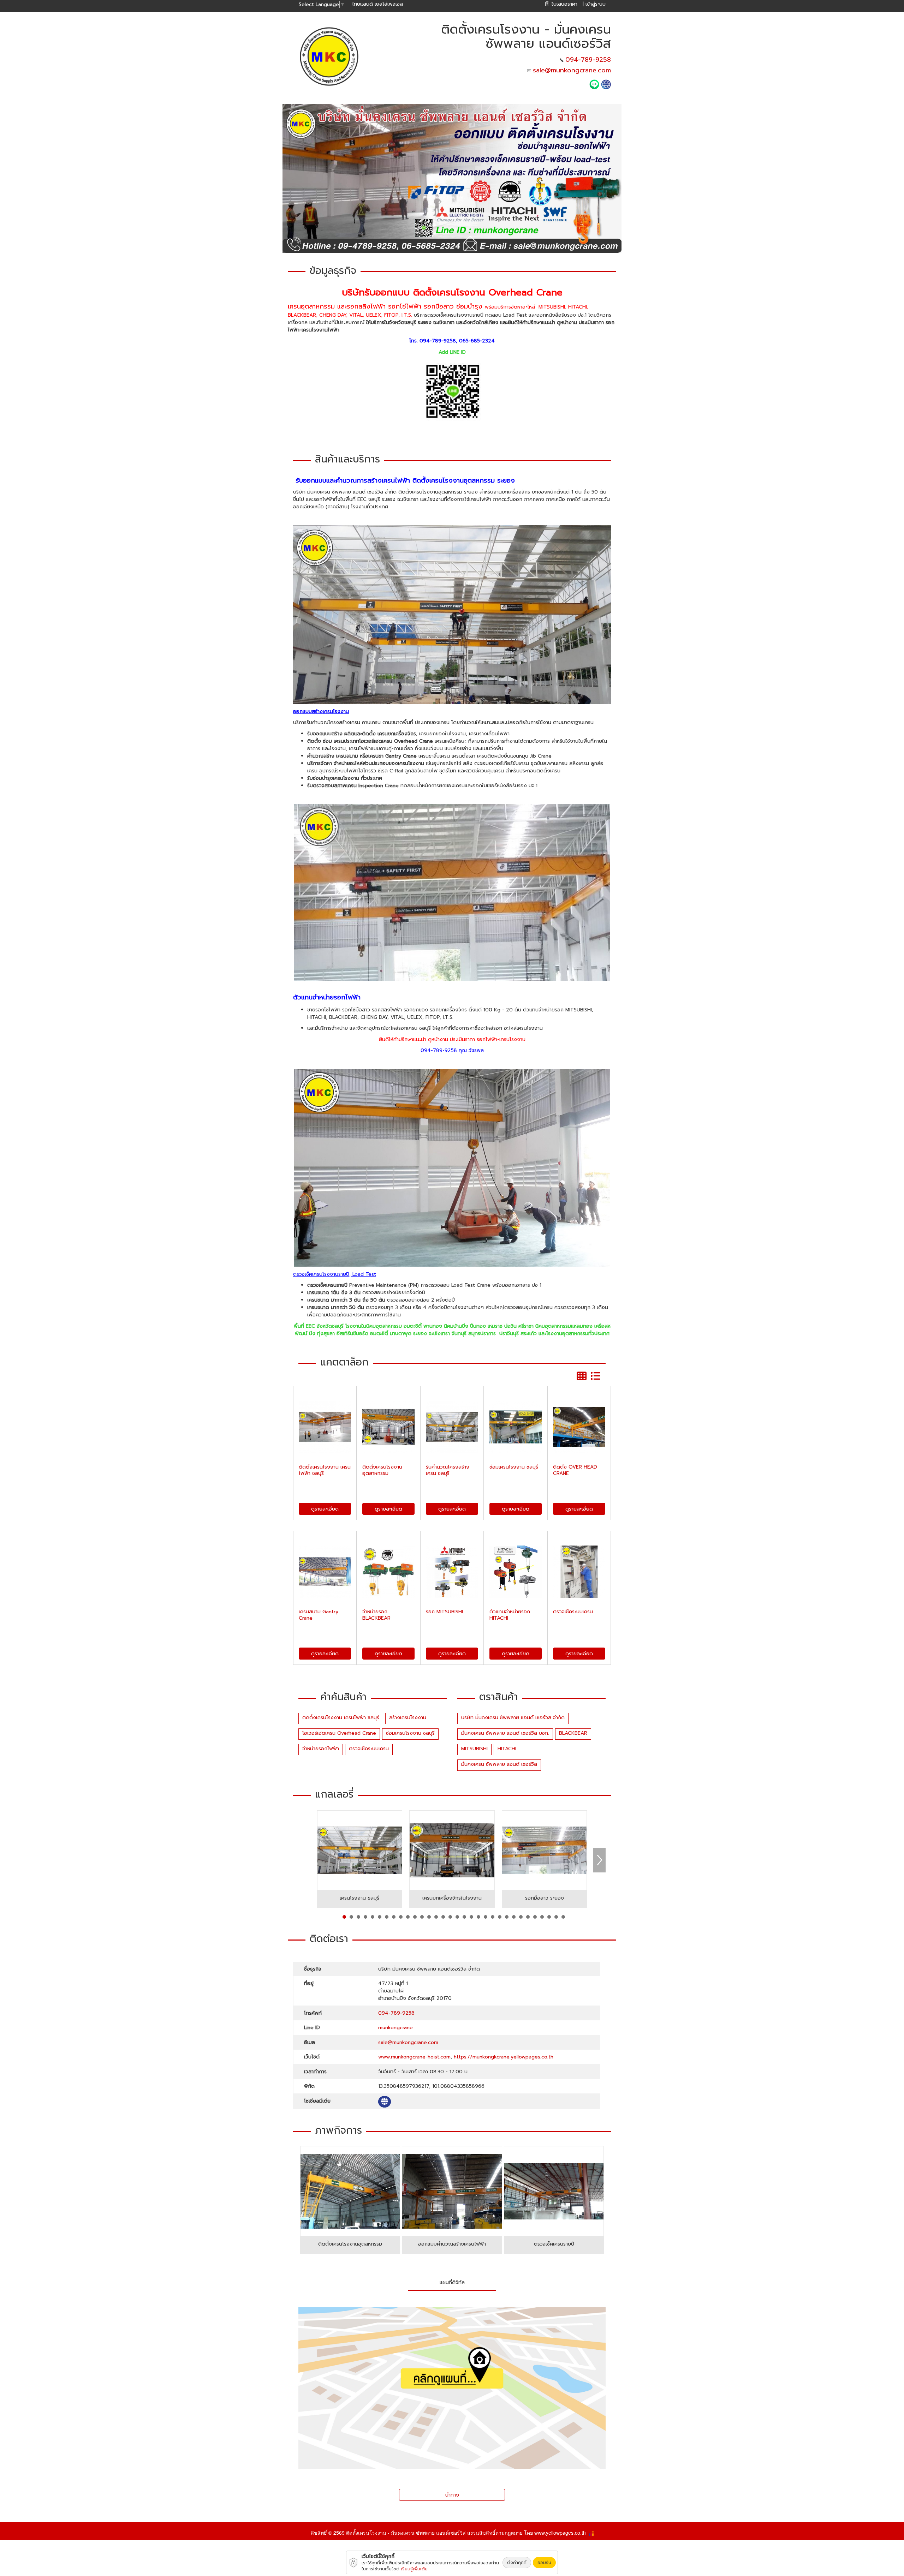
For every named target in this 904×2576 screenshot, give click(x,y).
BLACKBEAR (573, 1733)
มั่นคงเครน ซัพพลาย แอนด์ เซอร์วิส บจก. (505, 1733)
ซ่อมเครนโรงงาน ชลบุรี (410, 1733)
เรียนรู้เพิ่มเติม (414, 2569)
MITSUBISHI (474, 1749)
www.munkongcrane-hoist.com (414, 2057)
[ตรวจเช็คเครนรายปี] (554, 2191)
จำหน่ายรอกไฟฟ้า (321, 1749)
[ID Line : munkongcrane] (595, 84)
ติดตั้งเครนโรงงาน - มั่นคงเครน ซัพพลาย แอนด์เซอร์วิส (406, 2533)
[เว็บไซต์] (606, 84)
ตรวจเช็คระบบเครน (369, 1749)
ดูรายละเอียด (325, 1509)
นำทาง (452, 2495)
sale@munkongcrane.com (572, 70)
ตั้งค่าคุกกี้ (517, 2563)
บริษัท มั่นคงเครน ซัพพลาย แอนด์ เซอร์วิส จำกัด (513, 1718)
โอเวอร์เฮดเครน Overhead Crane (339, 1733)
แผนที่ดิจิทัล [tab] (452, 2282)
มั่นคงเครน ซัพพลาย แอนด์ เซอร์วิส (499, 1764)
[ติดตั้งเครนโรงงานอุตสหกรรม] (350, 2191)
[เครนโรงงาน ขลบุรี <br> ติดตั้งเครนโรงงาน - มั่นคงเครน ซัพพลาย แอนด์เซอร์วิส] (360, 1850)
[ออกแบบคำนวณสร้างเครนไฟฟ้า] (452, 2191)
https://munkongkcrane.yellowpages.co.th (504, 2057)
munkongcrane (395, 2028)
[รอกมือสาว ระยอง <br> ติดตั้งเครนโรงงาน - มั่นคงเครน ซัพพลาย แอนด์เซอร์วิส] (545, 1850)
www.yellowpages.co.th (560, 2533)
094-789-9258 (588, 60)
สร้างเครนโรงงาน (408, 1718)
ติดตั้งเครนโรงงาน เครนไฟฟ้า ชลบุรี (341, 1718)
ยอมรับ (544, 2563)
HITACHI (507, 1749)
